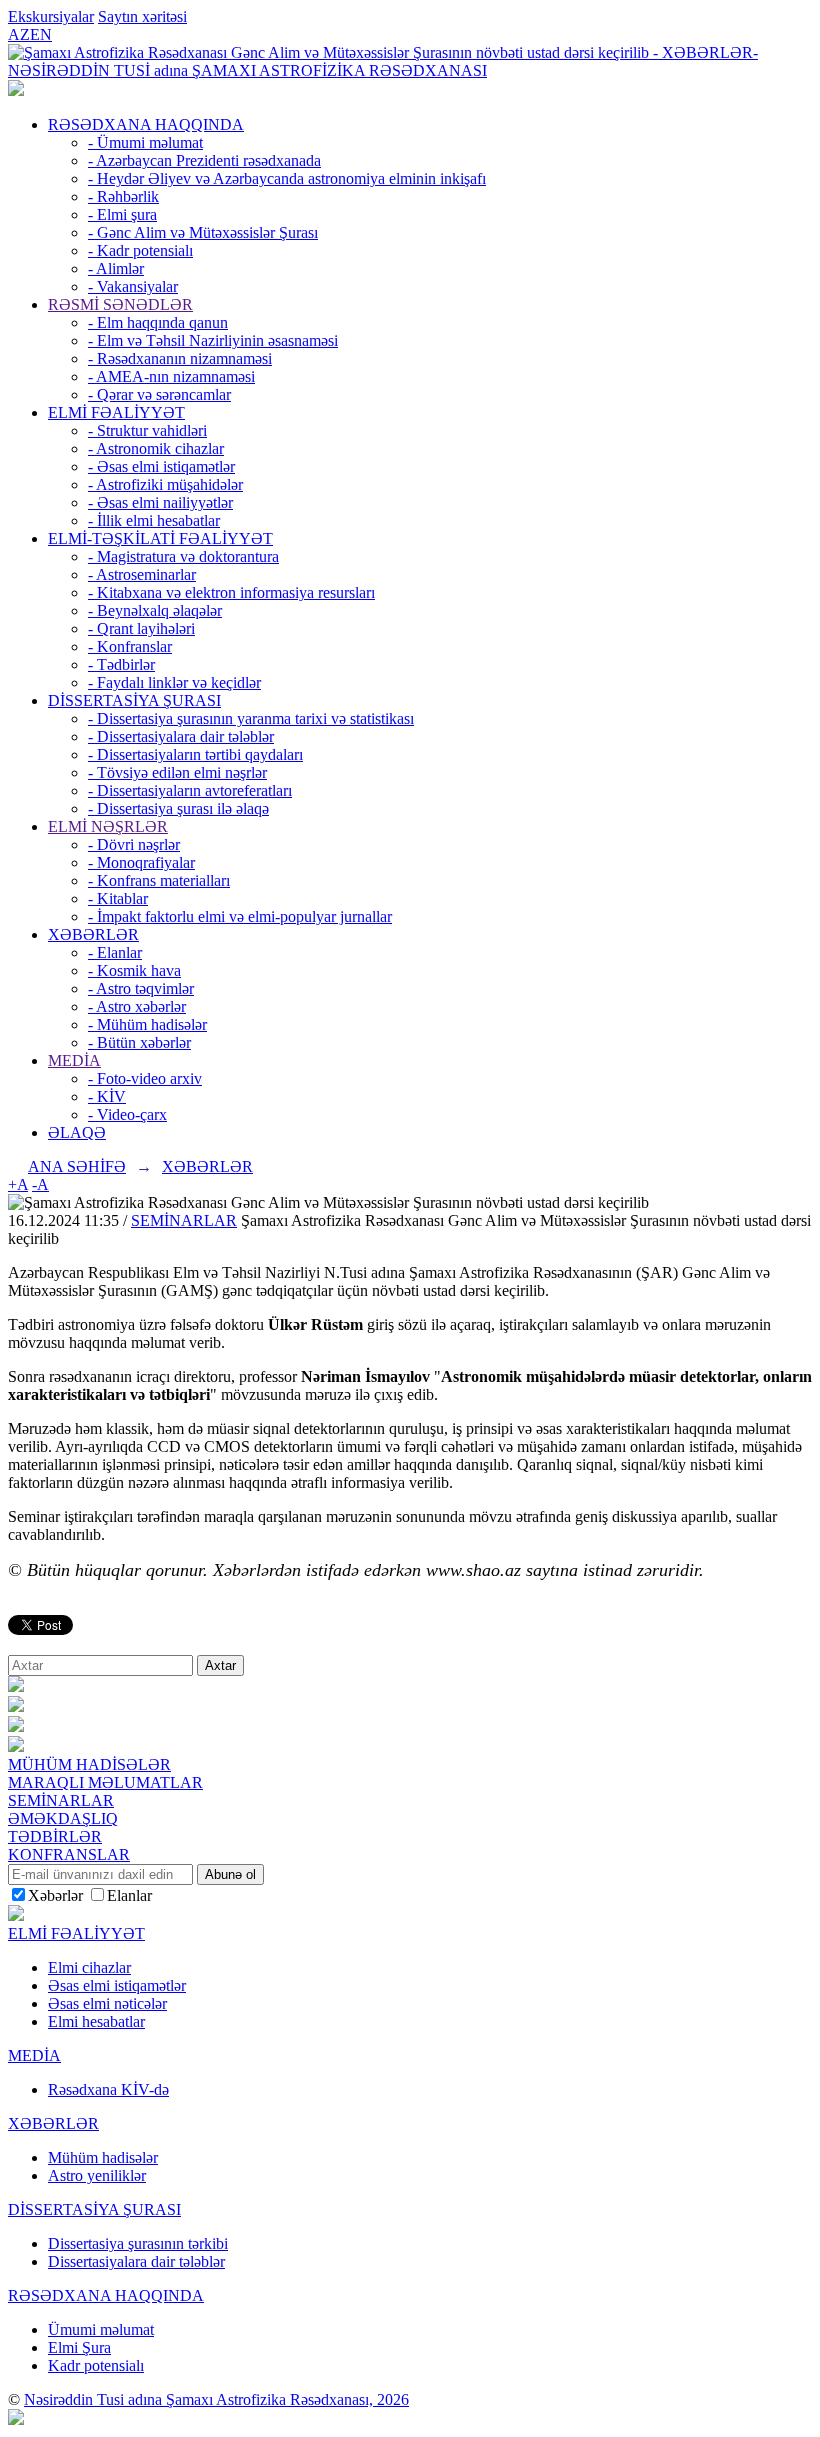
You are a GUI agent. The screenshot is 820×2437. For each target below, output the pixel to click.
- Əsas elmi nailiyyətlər (160, 502)
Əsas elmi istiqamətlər (117, 1985)
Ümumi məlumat (101, 2329)
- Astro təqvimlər (141, 988)
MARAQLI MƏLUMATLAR (105, 1782)
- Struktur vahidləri (147, 430)
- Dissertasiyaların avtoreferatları (190, 790)
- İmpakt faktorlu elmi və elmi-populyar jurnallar (240, 916)
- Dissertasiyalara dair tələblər (181, 736)
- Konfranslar (130, 646)
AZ (19, 34)
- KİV (107, 1096)
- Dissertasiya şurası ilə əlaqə (178, 808)
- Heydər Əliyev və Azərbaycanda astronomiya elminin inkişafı (287, 178)
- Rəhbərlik (123, 196)
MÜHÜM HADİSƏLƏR (89, 1764)
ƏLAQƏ (77, 1132)
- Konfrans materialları (159, 880)
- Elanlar (115, 952)
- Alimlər (116, 268)
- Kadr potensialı (140, 250)
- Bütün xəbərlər (139, 1042)
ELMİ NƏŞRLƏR (108, 826)
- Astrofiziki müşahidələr (165, 484)
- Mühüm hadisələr (147, 1024)
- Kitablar (118, 898)
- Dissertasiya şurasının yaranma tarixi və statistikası (251, 718)
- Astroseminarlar (142, 574)
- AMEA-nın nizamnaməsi (171, 376)
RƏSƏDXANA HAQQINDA (146, 124)
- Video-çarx (127, 1114)
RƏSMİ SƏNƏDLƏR (120, 304)
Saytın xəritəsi (142, 16)
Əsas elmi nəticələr (107, 2003)
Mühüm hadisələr (103, 2157)
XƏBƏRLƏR (93, 934)
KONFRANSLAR (69, 1854)
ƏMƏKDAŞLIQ (63, 1818)
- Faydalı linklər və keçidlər (174, 682)
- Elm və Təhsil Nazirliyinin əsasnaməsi (213, 340)
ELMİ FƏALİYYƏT (116, 412)
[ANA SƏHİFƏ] (16, 90)
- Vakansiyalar (133, 286)
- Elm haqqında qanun (158, 322)
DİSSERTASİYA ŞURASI (134, 700)
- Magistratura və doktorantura (183, 556)
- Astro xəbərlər (137, 1006)
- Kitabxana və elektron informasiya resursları (231, 592)
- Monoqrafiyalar (141, 862)
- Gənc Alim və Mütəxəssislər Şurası (203, 232)
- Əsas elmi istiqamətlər (161, 466)
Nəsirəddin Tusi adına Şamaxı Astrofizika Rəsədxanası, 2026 (216, 2399)
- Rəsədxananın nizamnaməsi (180, 358)
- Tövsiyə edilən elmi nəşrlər (177, 772)
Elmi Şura (79, 2347)
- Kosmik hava (134, 970)
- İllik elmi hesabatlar (154, 520)
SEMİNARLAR (184, 1220)
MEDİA (74, 1060)
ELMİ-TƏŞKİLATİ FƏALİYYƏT (160, 538)
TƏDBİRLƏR (55, 1836)
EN (41, 34)
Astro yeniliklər (97, 2175)
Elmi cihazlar (89, 1967)
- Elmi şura (122, 214)
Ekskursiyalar (51, 16)
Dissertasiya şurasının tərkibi (138, 2243)
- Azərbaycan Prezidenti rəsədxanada (204, 160)
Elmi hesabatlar (96, 2021)
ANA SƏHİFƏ (77, 1166)
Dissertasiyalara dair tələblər (136, 2261)
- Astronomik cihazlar (156, 448)
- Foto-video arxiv (145, 1078)
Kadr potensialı (96, 2365)
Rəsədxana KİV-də (108, 2089)
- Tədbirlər (121, 664)
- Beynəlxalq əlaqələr (155, 610)
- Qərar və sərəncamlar (159, 394)
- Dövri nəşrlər (134, 844)
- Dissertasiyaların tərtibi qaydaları (195, 754)
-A (40, 1184)
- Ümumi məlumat (145, 142)
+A (18, 1184)
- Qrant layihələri (141, 628)
